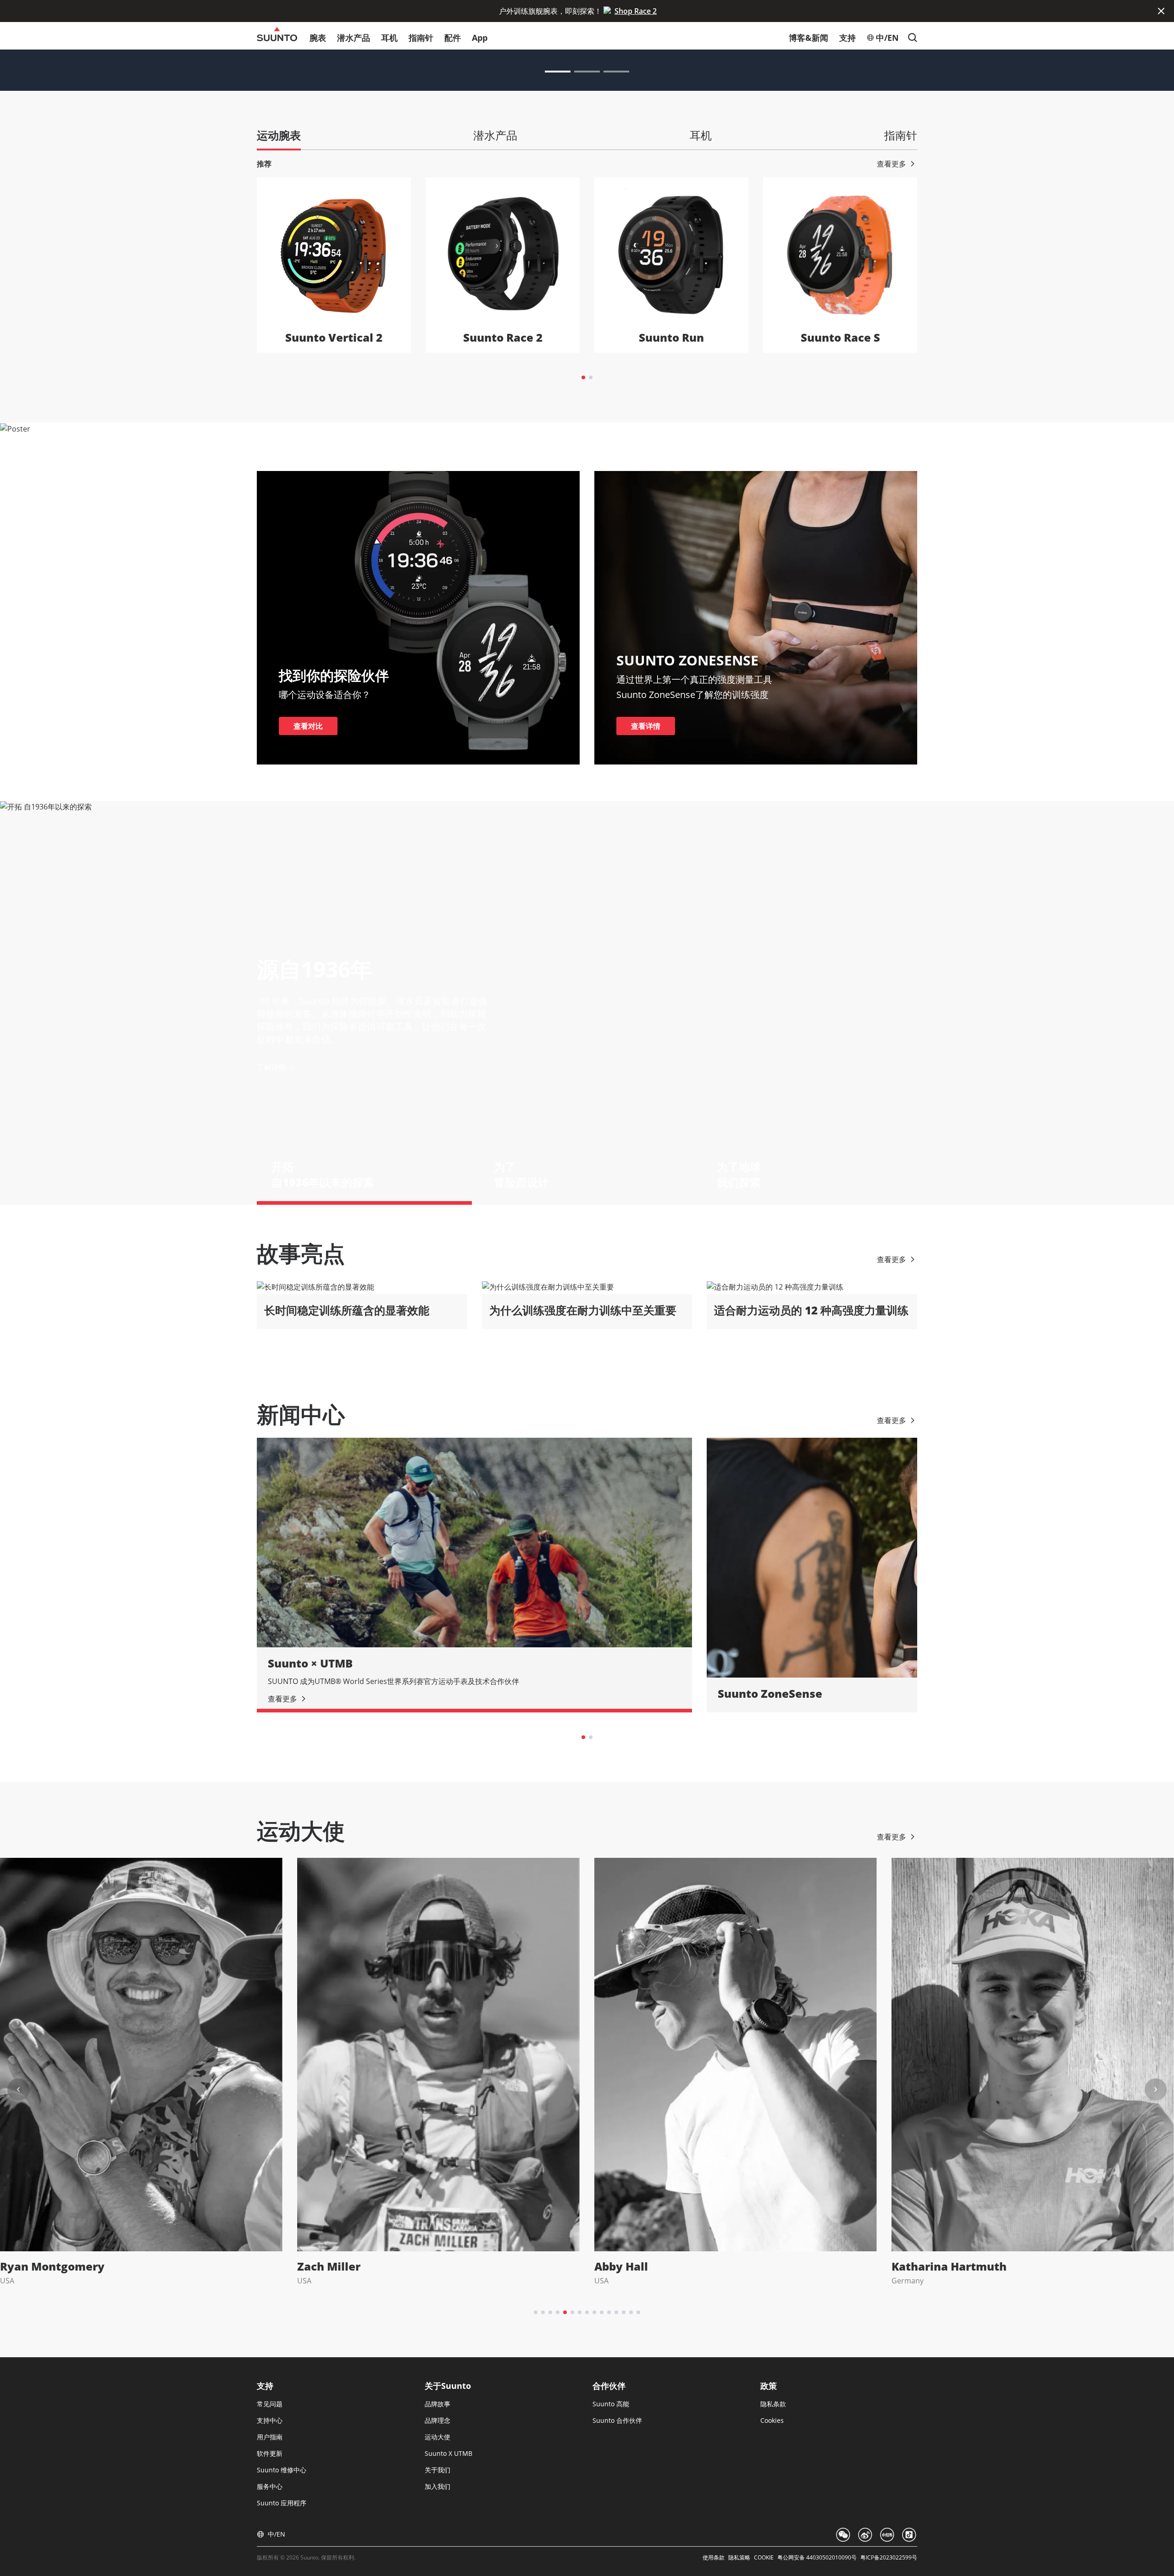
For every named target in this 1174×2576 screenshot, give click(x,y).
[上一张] (18, 2089)
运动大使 (437, 2437)
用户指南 (270, 2437)
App (480, 38)
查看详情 (646, 726)
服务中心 (270, 2486)
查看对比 (308, 726)
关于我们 (437, 2470)
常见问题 (270, 2404)
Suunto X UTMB (449, 2453)
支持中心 (270, 2420)
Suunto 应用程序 (282, 2503)
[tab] (583, 377)
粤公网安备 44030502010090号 (817, 2558)
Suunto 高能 (611, 2404)
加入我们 (437, 2486)
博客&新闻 (809, 38)
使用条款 (714, 2558)
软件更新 (270, 2453)
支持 (847, 38)
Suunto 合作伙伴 (617, 2420)
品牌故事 (437, 2404)
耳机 (389, 38)
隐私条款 (773, 2404)
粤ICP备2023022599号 (889, 2558)
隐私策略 (739, 2558)
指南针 (421, 38)
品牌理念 (437, 2420)
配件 (453, 38)
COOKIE (764, 2558)
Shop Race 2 (636, 11)
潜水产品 (354, 38)
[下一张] (1156, 2089)
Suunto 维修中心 (282, 2470)
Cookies (772, 2420)
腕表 (318, 38)
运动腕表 (279, 135)
